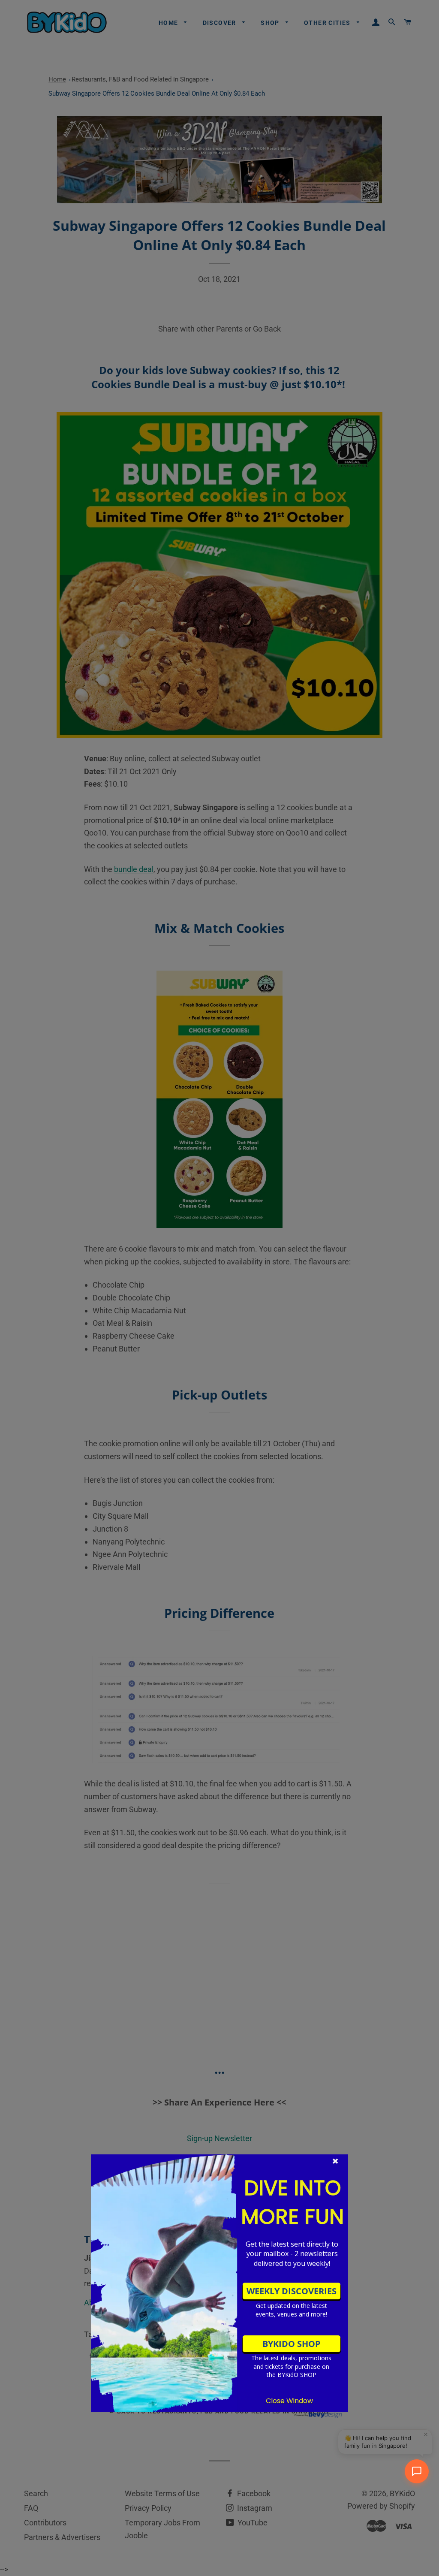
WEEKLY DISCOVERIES (292, 2291)
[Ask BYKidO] (417, 2471)
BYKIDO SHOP (292, 2344)
